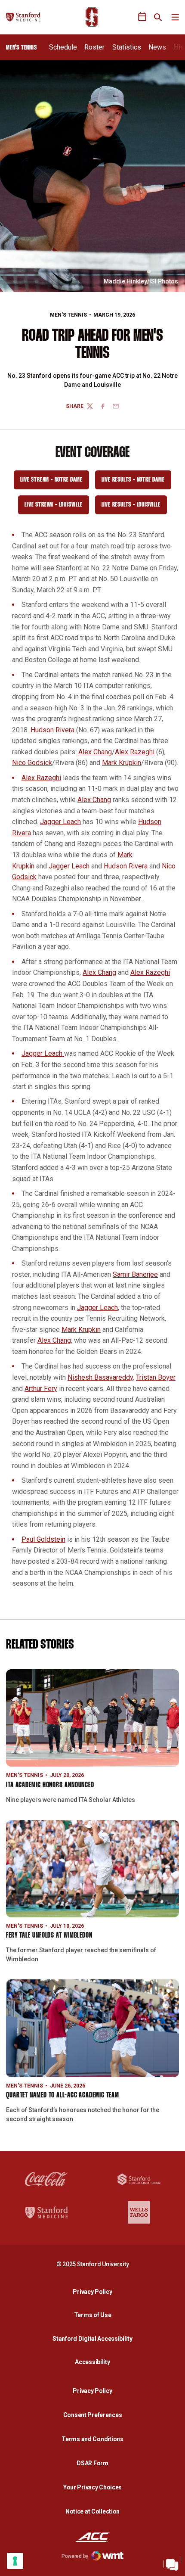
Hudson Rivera (52, 730)
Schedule (63, 47)
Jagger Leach (60, 822)
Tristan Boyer (156, 1377)
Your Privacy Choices (92, 2487)
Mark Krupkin (122, 763)
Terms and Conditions (92, 2439)
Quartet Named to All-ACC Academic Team (63, 2095)
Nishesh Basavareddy (100, 1377)
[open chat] (172, 2563)
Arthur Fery (41, 1389)
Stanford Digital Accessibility (95, 2338)
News (157, 47)
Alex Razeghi (135, 752)
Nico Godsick (32, 763)
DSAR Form (92, 2463)
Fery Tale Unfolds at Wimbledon (49, 1936)
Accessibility (95, 2362)
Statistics (127, 47)
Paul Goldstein (43, 1539)
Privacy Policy (95, 2291)
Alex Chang (95, 752)
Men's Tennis (68, 315)
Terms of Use (93, 2315)
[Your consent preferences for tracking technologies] (15, 2561)
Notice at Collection (92, 2511)
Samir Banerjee (135, 1274)
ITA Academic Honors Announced (50, 1785)
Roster (94, 47)
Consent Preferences (93, 2415)
